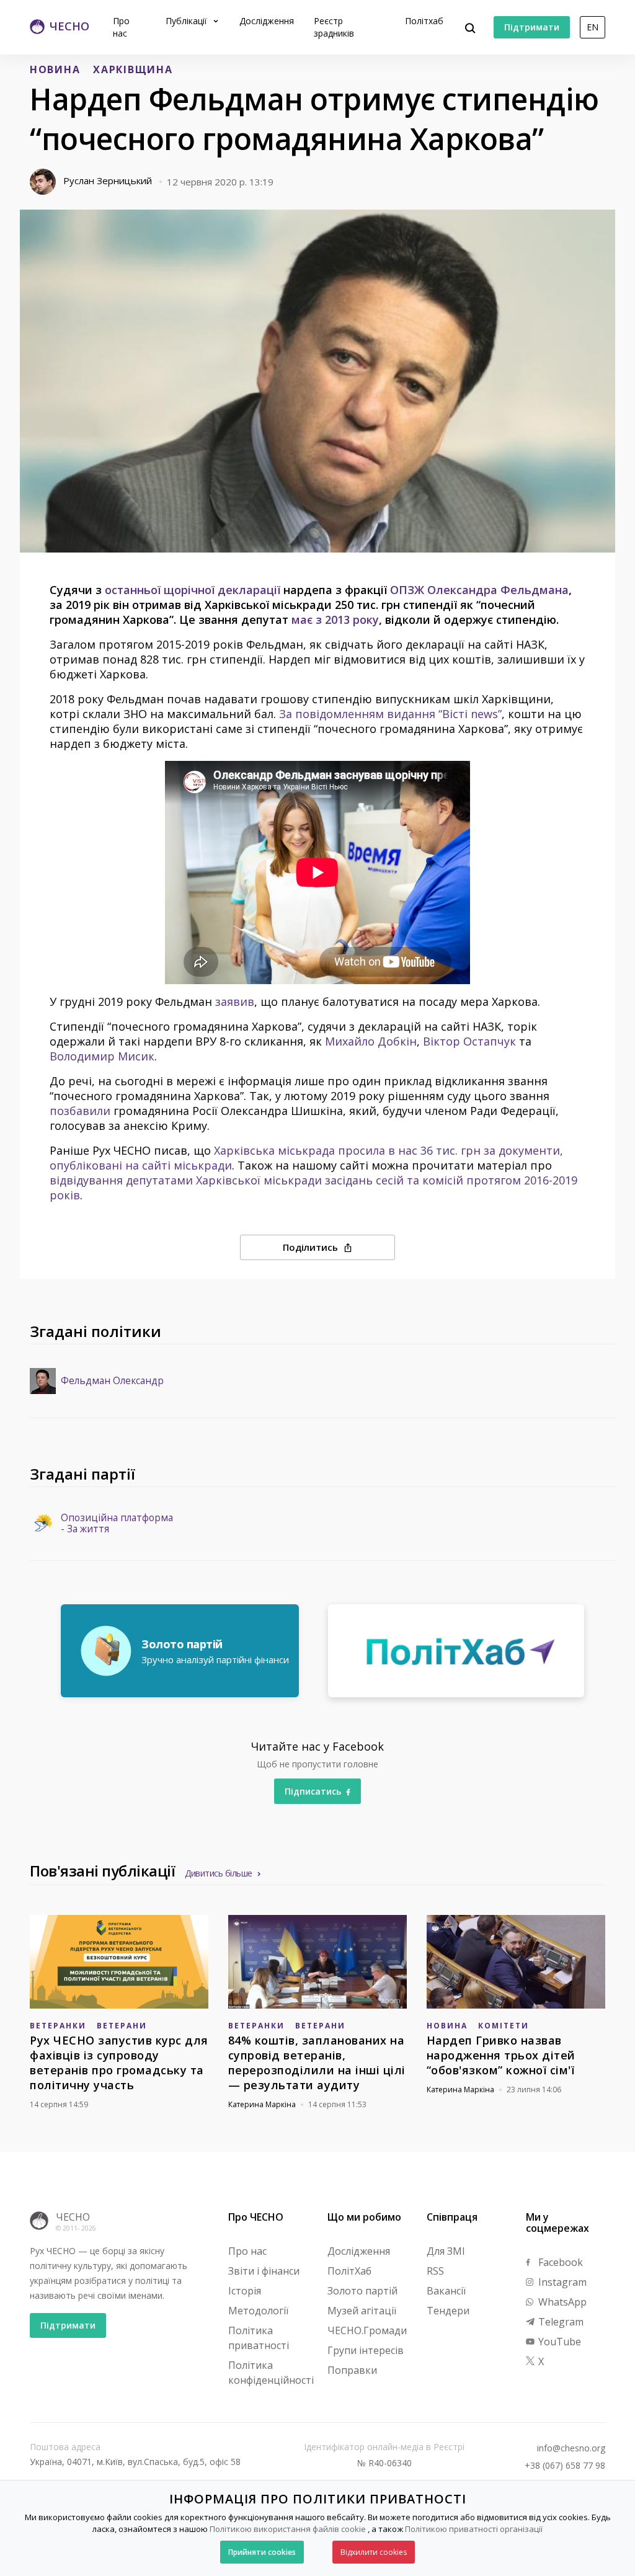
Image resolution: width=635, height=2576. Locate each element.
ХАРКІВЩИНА (133, 69)
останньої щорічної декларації (193, 590)
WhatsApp (561, 2302)
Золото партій (362, 2291)
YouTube (558, 2342)
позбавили (80, 1111)
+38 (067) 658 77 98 (565, 2466)
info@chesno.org (571, 2448)
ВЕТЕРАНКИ (58, 2026)
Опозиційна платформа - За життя (117, 1524)
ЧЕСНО (73, 2217)
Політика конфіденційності (271, 2373)
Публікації (188, 21)
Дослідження (267, 21)
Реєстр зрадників (334, 27)
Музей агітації (362, 2311)
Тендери (448, 2311)
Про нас (121, 27)
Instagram (561, 2282)
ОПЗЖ (407, 590)
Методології (258, 2311)
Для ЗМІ (446, 2251)
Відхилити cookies (374, 2552)
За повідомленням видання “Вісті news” (390, 714)
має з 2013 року (335, 620)
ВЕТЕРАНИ (122, 2026)
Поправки (352, 2370)
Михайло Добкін (371, 1041)
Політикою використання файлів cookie (288, 2529)
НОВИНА (55, 69)
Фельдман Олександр (112, 1381)
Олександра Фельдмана (498, 590)
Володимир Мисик (102, 1056)
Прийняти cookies (262, 2552)
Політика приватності (259, 2338)
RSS (435, 2271)
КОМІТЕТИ (504, 2026)
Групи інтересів (366, 2350)
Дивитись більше (219, 1873)
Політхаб (424, 21)
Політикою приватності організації (474, 2529)
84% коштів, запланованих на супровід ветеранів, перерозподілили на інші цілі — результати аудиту (317, 2063)
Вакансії (446, 2291)
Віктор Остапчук (469, 1041)
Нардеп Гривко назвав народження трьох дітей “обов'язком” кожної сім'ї (501, 2055)
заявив (235, 1002)
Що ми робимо (364, 2217)
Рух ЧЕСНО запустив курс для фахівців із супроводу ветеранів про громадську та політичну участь (119, 2063)
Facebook (559, 2262)
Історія (245, 2291)
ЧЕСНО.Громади (367, 2330)
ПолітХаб (349, 2271)
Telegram (560, 2322)
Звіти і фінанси (264, 2271)
